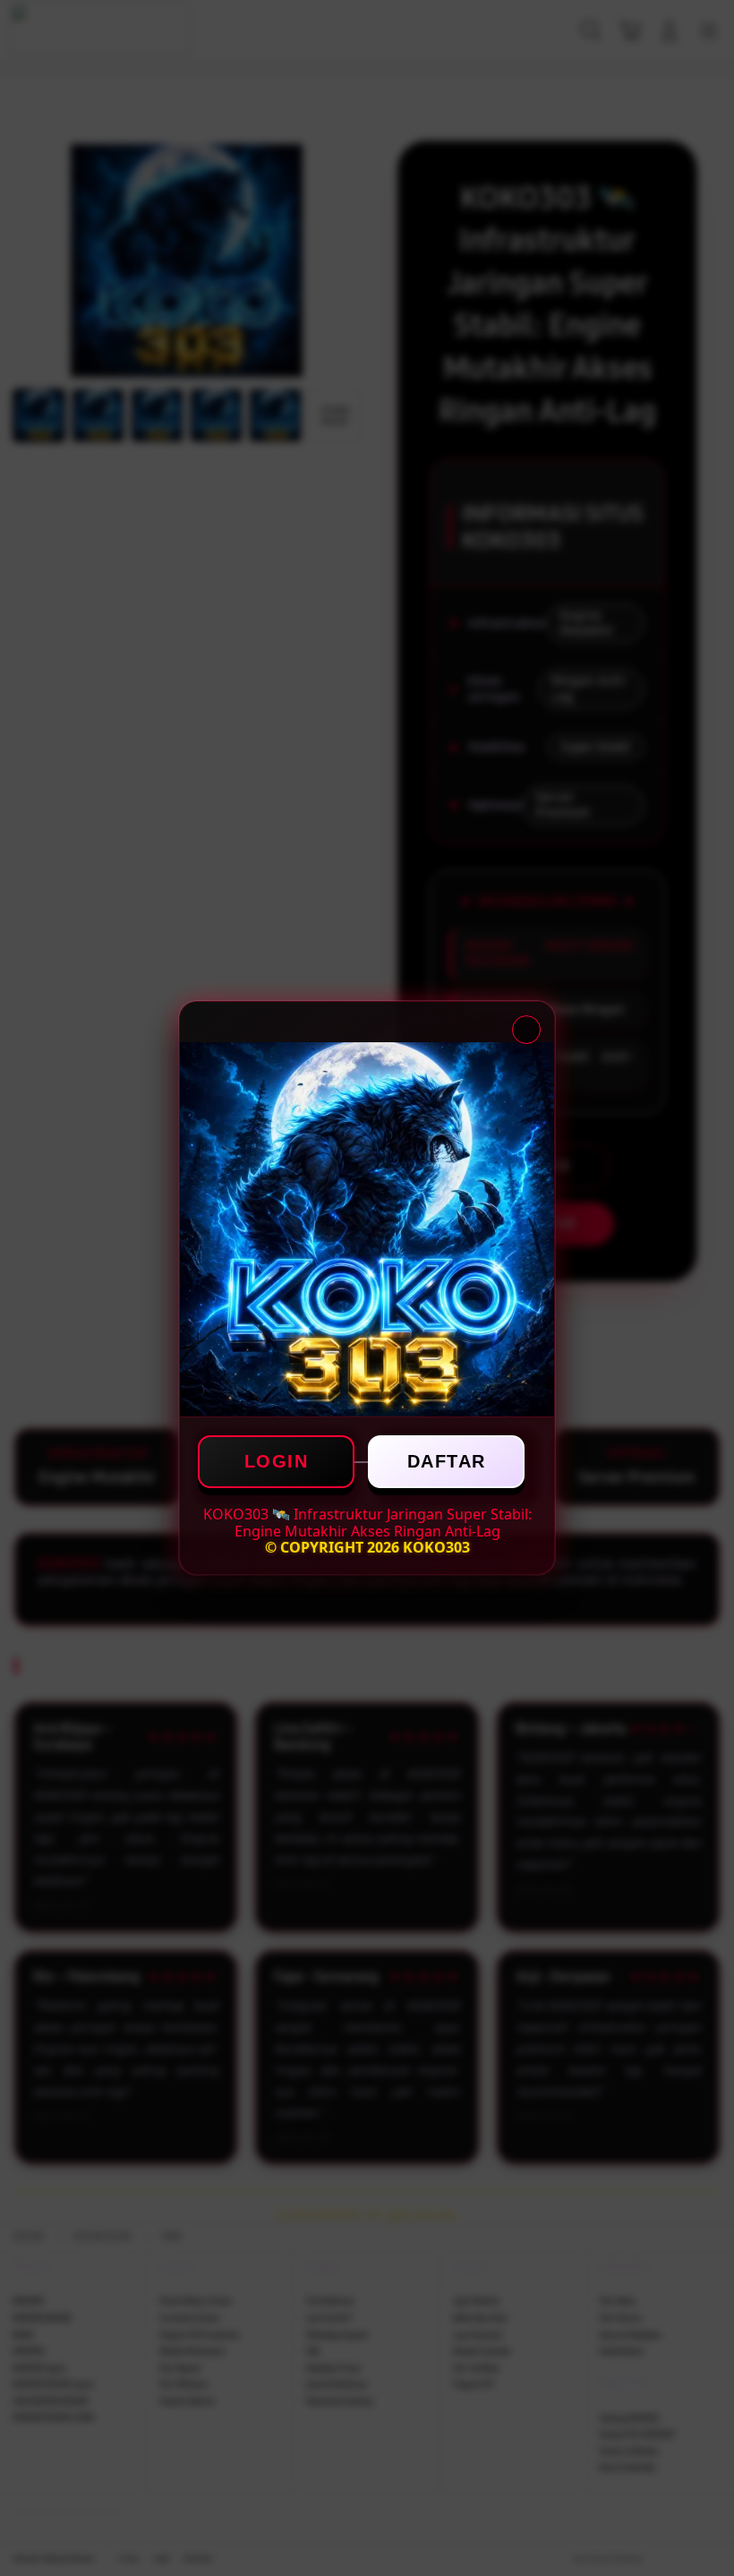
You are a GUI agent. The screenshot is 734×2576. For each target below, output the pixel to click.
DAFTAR (447, 1461)
